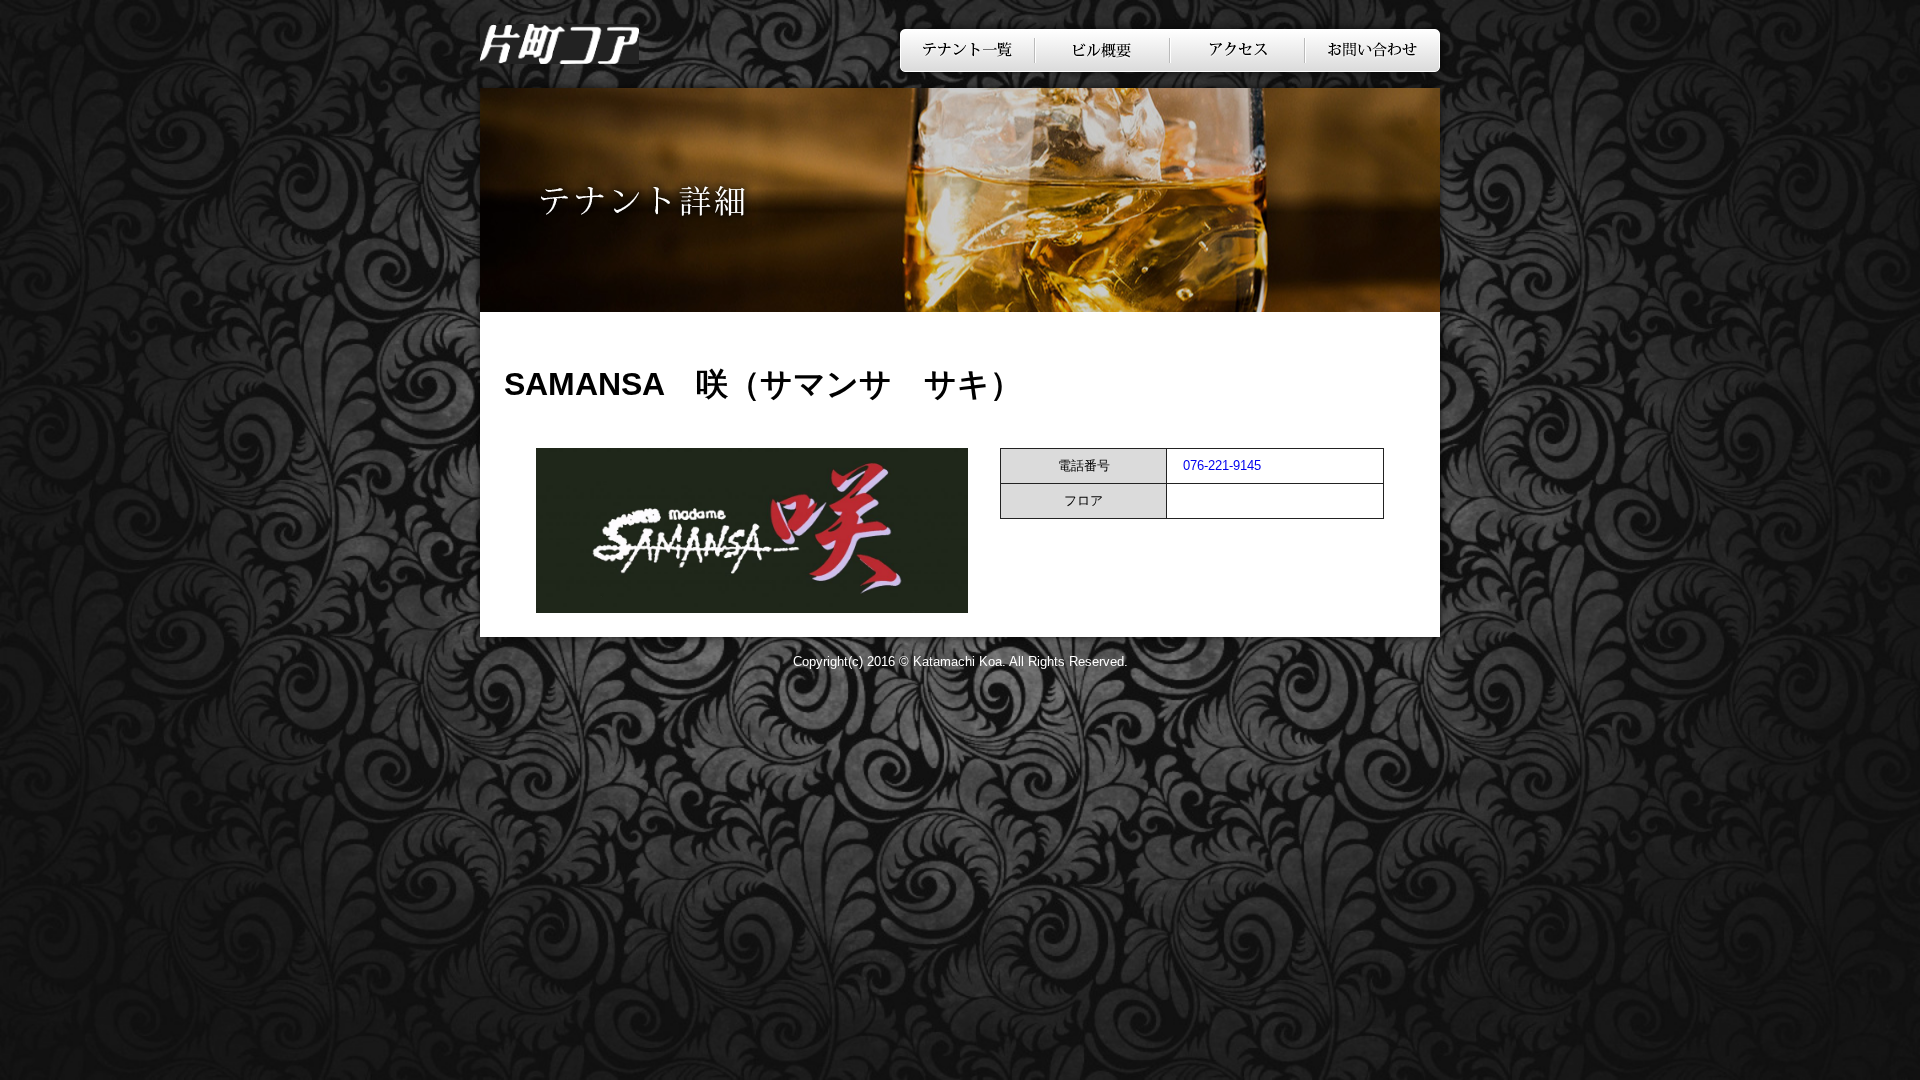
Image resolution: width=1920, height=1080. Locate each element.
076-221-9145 (1222, 465)
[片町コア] (559, 58)
